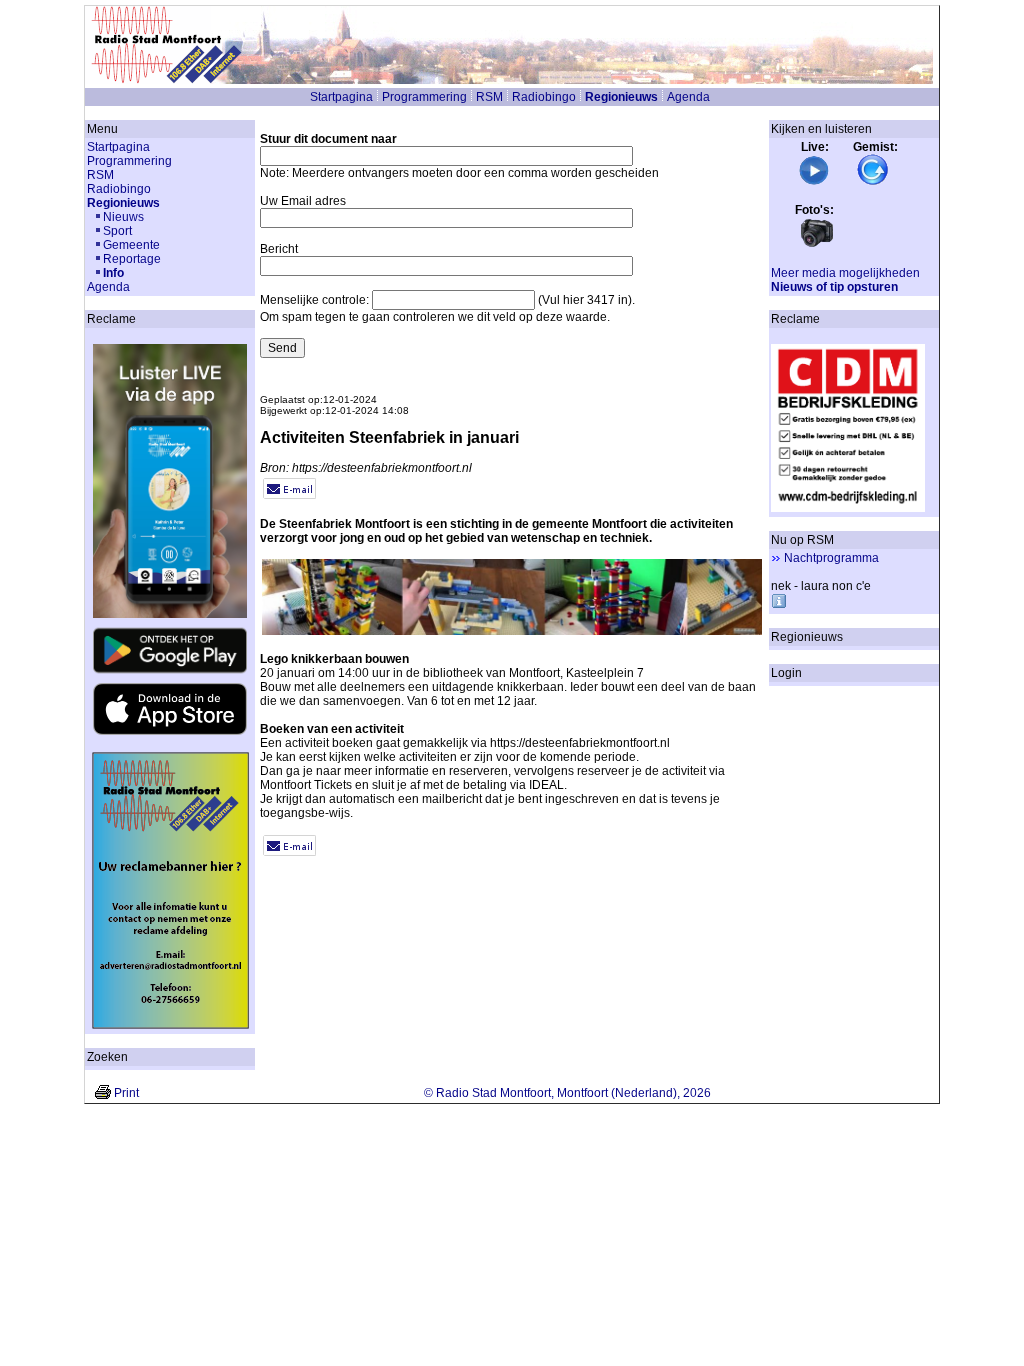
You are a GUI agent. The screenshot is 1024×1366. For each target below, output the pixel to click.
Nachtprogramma (831, 558)
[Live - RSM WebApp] (814, 182)
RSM (489, 97)
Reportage (132, 259)
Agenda (688, 97)
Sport (117, 231)
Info (113, 273)
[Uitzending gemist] (873, 182)
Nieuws (123, 217)
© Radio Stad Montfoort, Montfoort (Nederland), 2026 (567, 1093)
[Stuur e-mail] (289, 495)
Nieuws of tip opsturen (834, 287)
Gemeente (131, 245)
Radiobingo (544, 97)
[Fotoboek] (817, 245)
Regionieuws (621, 97)
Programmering (424, 97)
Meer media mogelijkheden (845, 273)
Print (126, 1093)
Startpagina (341, 97)
